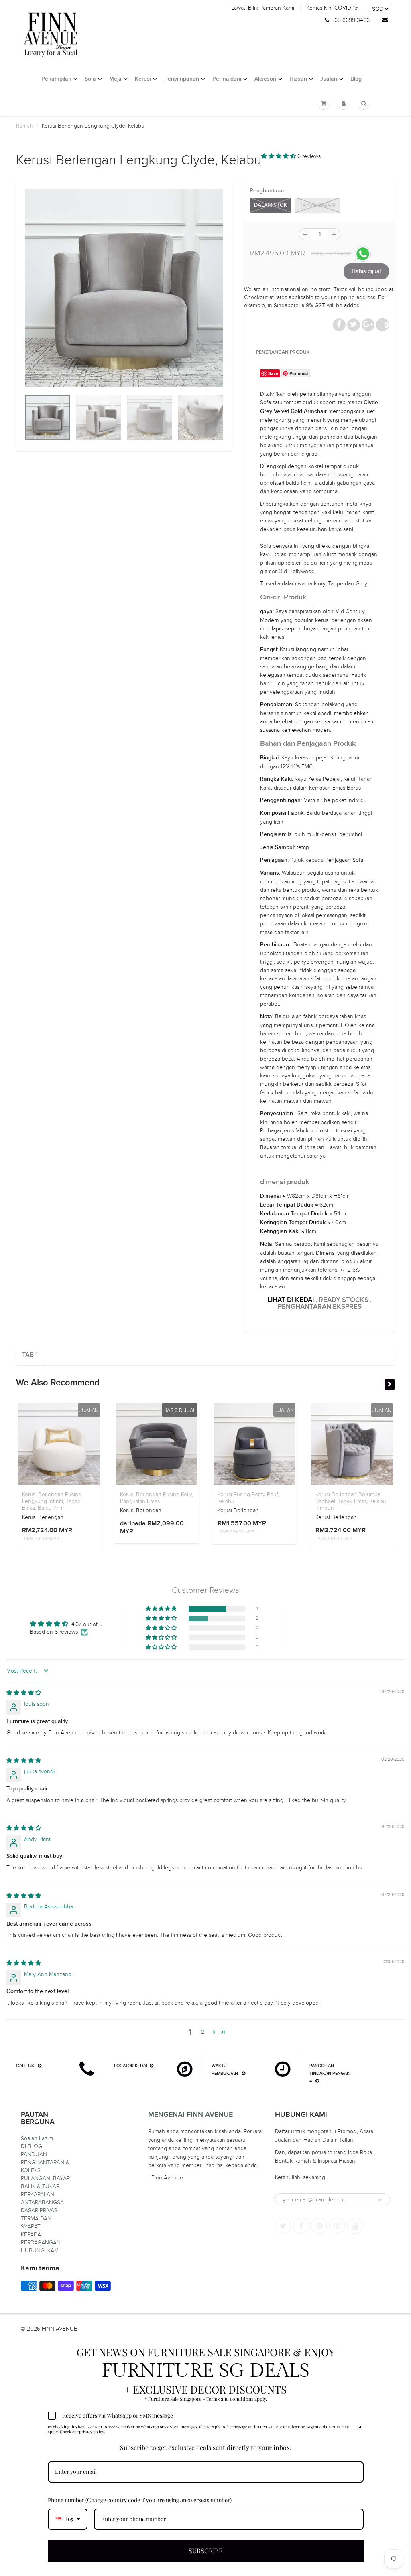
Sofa (90, 79)
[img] (24, 1693)
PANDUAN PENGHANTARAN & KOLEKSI (45, 2162)
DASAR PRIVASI (40, 2210)
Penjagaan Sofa (344, 860)
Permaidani (227, 79)
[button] (279, 156)
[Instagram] (337, 2226)
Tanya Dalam (318, 205)
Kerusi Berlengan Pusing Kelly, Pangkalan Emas (157, 1498)
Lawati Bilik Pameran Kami (263, 8)
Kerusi (143, 79)
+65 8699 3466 (351, 20)
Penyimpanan (182, 79)
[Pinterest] (319, 2226)
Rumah (24, 126)
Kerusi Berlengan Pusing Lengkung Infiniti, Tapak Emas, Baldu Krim (52, 1501)
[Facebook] (301, 2226)
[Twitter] (283, 2226)
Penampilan (56, 79)
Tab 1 (30, 1355)
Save (387, 325)
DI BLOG (32, 2146)
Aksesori (265, 79)
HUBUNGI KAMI (40, 2251)
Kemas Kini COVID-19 (332, 8)
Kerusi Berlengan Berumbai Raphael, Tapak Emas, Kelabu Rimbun (351, 1501)
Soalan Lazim (37, 2138)
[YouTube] (355, 2226)
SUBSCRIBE (206, 2551)
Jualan (329, 79)
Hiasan (298, 79)
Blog (356, 79)
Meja (115, 79)
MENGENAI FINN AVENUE (190, 2115)
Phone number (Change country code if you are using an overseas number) (140, 2500)
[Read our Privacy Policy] (359, 2428)
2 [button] (203, 2032)
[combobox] (68, 2519)
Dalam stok (271, 205)
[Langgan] (380, 2200)
